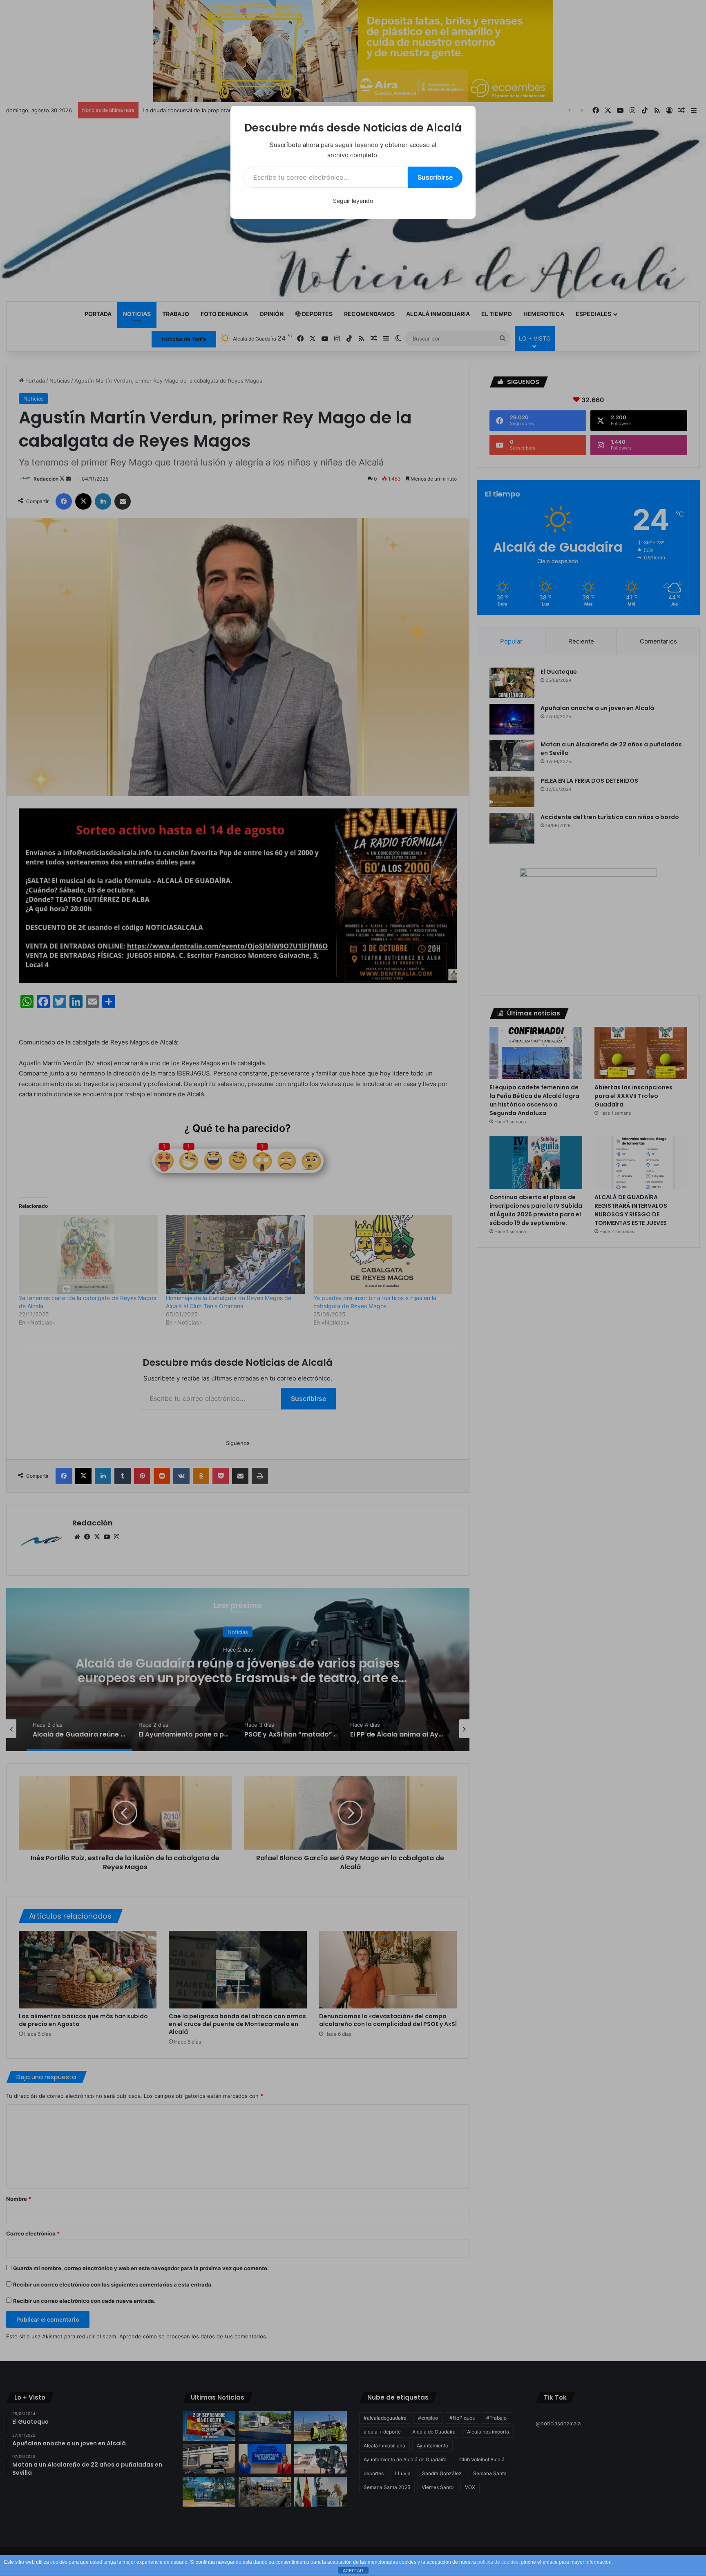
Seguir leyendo (353, 201)
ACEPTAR (353, 2571)
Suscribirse (435, 177)
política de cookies (498, 2562)
